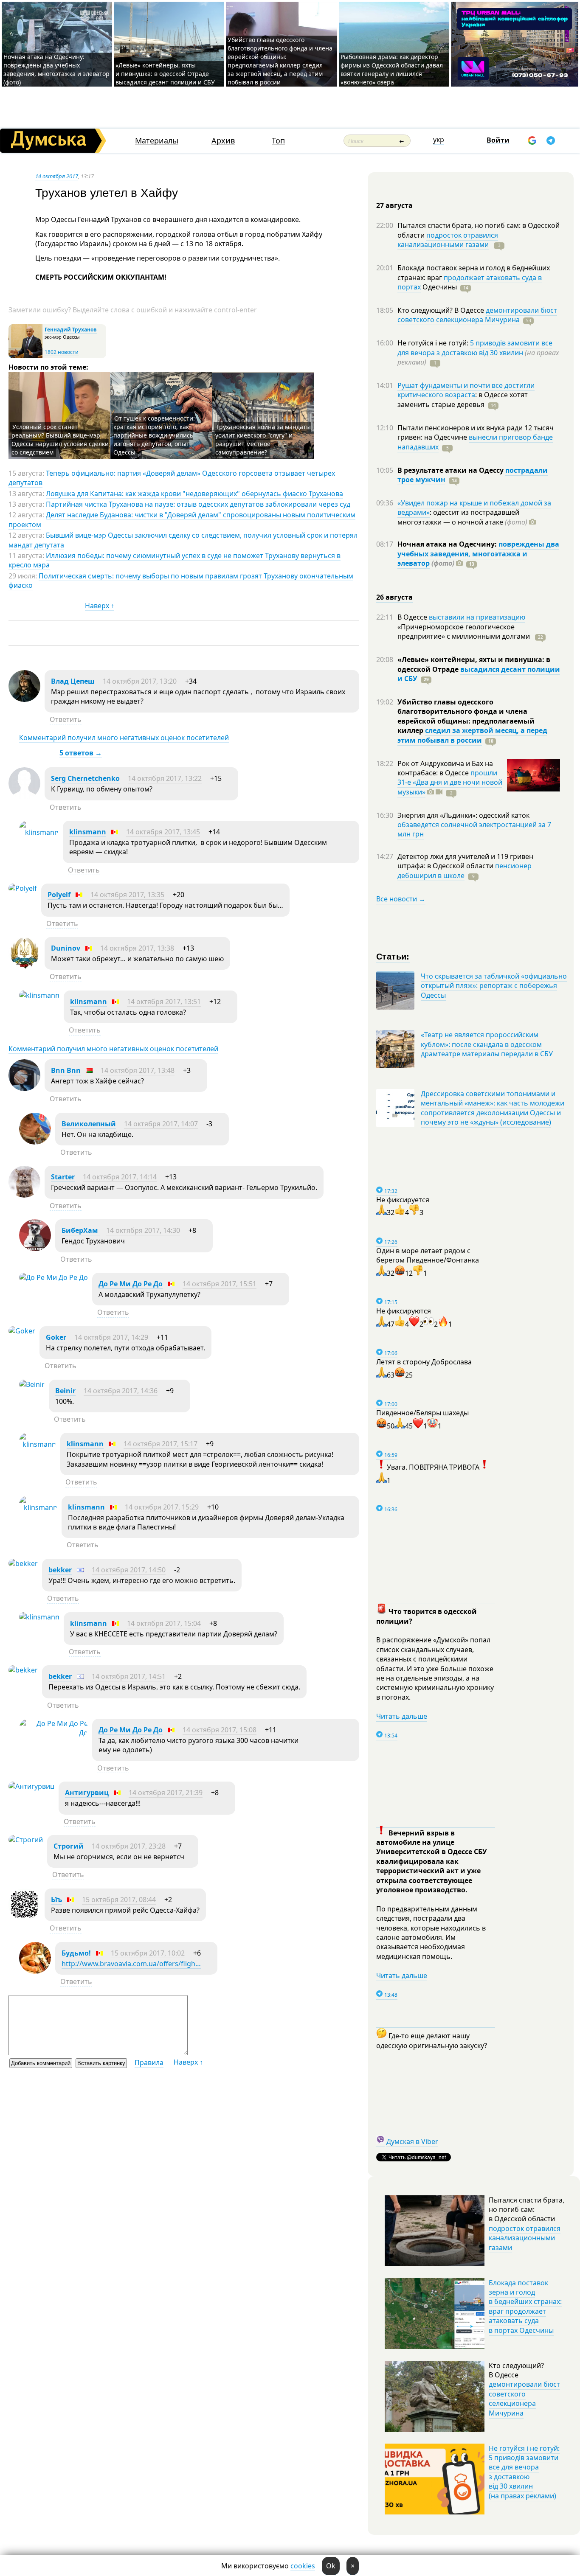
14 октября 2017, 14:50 (129, 1570)
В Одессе (413, 617)
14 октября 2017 (57, 176)
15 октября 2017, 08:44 (119, 1900)
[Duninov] (24, 966)
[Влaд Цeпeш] (24, 699)
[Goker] (22, 1331)
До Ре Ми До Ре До (131, 1284)
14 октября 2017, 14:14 (120, 1177)
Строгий (69, 1846)
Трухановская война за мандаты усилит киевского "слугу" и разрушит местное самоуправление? (263, 439)
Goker (56, 1337)
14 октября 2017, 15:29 (162, 1507)
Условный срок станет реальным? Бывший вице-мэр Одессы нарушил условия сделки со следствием (60, 439)
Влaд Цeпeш (73, 681)
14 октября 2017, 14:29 (111, 1337)
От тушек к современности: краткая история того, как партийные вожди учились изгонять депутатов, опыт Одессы (154, 435)
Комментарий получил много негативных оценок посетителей (124, 738)
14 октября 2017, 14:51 (129, 1676)
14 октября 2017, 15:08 (220, 1730)
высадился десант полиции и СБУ (479, 674)
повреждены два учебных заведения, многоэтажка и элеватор (478, 554)
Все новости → (401, 899)
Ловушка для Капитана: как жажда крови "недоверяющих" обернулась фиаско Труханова (194, 494)
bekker (60, 1570)
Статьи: (393, 956)
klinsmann (88, 832)
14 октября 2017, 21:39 (166, 1793)
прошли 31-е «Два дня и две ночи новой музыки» (450, 782)
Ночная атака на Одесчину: (448, 544)
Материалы (157, 141)
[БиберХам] (35, 1249)
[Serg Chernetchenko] (24, 797)
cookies (303, 2566)
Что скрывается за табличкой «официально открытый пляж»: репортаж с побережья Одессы (494, 986)
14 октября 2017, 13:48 (138, 1070)
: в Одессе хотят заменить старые (463, 399)
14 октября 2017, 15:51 (220, 1284)
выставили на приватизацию (477, 617)
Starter (63, 1177)
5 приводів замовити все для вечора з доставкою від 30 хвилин (475, 348)
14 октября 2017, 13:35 (127, 895)
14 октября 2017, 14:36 (121, 1391)
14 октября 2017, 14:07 (161, 1124)
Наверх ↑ (100, 606)
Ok (331, 2566)
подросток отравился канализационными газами (448, 240)
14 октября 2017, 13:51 (164, 1002)
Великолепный (89, 1124)
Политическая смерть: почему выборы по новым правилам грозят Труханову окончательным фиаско (181, 581)
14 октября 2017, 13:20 (140, 681)
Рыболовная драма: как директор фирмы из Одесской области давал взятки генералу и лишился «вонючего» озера (392, 69)
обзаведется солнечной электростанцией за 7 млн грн (474, 829)
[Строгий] (26, 1840)
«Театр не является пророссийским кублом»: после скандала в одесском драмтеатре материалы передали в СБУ (487, 1044)
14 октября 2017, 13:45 (163, 832)
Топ (278, 141)
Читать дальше (402, 1716)
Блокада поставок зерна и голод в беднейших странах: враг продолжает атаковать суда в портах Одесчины (525, 2307)
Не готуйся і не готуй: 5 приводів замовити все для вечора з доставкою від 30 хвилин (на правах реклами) (524, 2472)
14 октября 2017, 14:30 (143, 1230)
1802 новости (62, 352)
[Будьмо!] (35, 1971)
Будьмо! (76, 1953)
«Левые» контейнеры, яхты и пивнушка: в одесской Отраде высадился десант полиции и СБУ (166, 74)
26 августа (394, 597)
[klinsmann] (39, 832)
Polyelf (59, 895)
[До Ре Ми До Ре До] (53, 1277)
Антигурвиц (87, 1793)
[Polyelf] (23, 888)
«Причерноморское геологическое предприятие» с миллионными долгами (465, 631)
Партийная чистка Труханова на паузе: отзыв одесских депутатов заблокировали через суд (198, 504)
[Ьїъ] (24, 1918)
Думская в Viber (412, 2141)
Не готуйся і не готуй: (434, 343)
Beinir (65, 1391)
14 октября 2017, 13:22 (165, 778)
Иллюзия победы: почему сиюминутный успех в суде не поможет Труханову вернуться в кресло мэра (175, 560)
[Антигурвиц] (31, 1786)
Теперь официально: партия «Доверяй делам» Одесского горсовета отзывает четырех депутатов (172, 478)
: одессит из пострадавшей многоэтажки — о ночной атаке (462, 517)
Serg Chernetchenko (85, 778)
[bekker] (23, 1563)
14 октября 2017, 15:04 (164, 1623)
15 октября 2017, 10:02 (148, 1953)
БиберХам (81, 1230)
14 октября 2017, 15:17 (160, 1444)
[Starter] (24, 1195)
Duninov (66, 948)
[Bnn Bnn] (24, 1089)
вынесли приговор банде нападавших (475, 442)
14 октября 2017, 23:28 (129, 1846)
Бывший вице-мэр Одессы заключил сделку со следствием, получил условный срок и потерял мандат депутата (183, 540)
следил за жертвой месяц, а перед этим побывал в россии (472, 735)
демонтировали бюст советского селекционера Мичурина (477, 315)
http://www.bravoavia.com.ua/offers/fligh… (131, 1964)
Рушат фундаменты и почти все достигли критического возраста (466, 390)
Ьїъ (56, 1900)
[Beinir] (32, 1384)
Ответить (66, 719)
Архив (223, 141)
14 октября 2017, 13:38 (137, 948)
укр (439, 140)
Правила (149, 2062)
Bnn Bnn (66, 1070)
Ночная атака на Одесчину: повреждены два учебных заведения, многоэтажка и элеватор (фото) (56, 69)
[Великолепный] (35, 1142)
